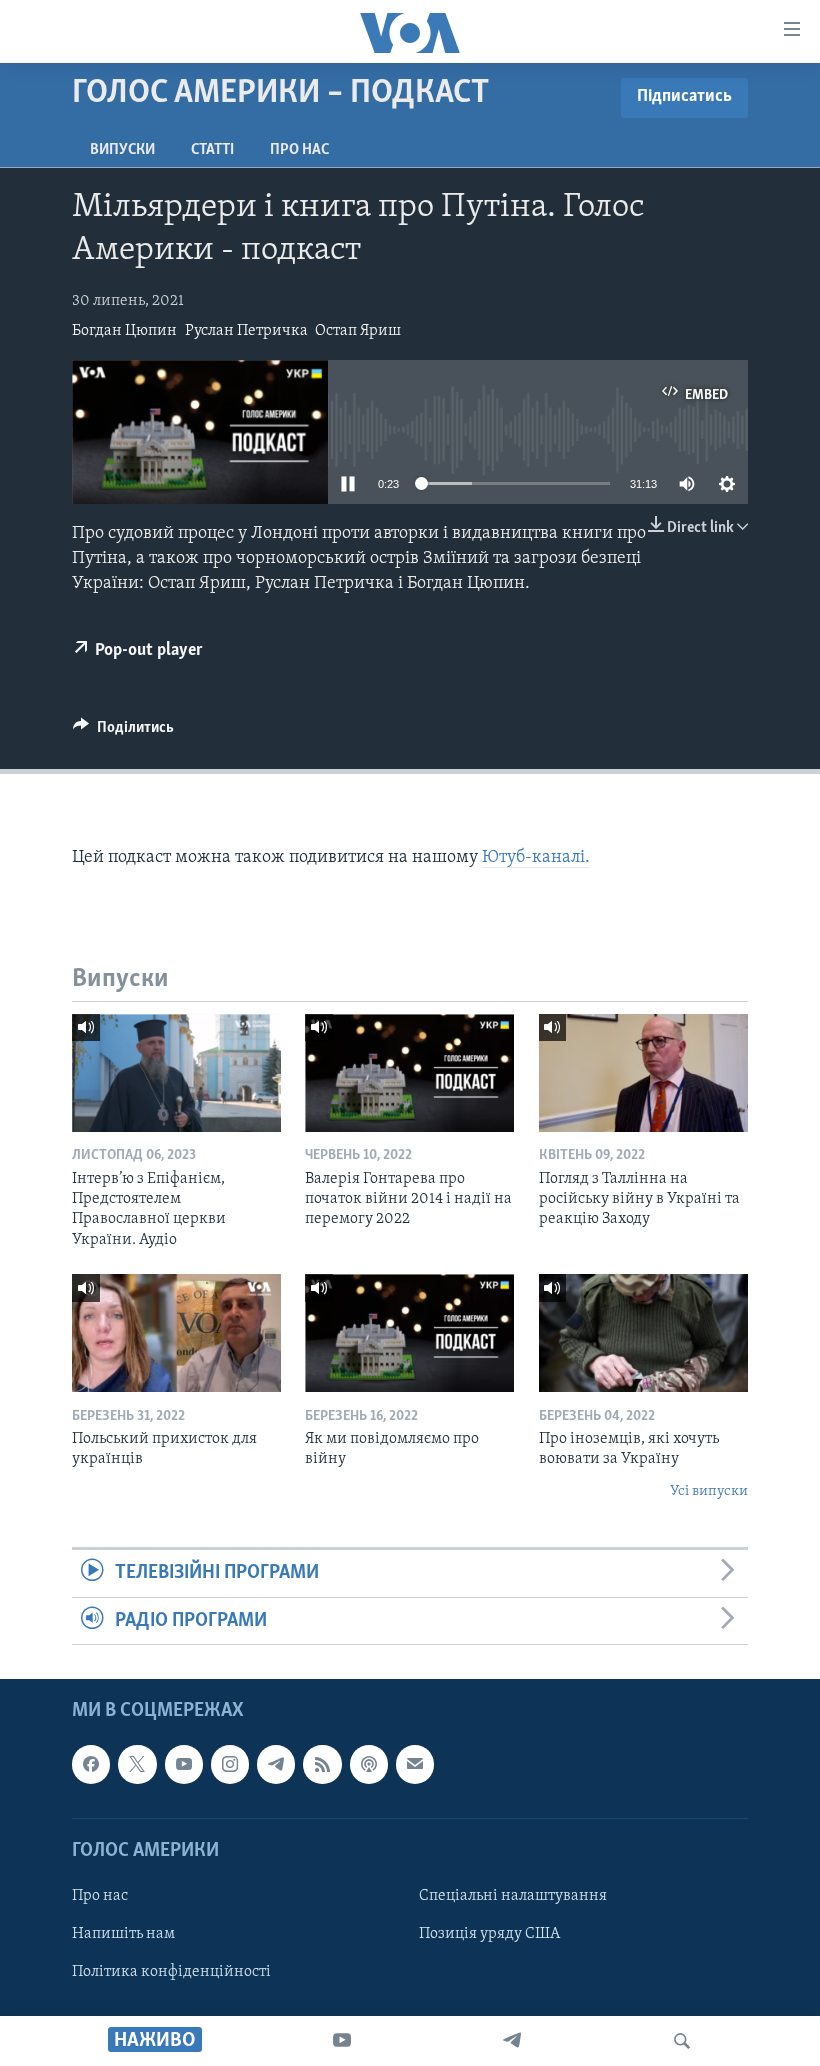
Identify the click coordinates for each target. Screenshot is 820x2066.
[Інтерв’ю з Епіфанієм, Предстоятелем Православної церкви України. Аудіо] (176, 1073)
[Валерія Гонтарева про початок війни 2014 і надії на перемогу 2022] (409, 1073)
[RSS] (322, 1764)
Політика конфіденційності (171, 1972)
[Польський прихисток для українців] (176, 1333)
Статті (212, 150)
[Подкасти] (369, 1764)
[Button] (123, 732)
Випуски (122, 150)
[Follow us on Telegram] (276, 1764)
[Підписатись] (415, 1764)
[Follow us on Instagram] (230, 1764)
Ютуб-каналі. (536, 858)
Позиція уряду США (489, 1934)
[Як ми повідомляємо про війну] (409, 1333)
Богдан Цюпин (124, 331)
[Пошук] (682, 2041)
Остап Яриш (358, 331)
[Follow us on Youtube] (184, 1764)
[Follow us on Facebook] (91, 1764)
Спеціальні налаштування (513, 1896)
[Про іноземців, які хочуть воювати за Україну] (643, 1333)
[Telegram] (512, 2041)
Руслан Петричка (246, 331)
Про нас (299, 150)
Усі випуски (709, 1491)
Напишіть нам (123, 1934)
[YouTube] (342, 2041)
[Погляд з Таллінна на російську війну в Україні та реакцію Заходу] (643, 1073)
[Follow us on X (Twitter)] (137, 1764)
